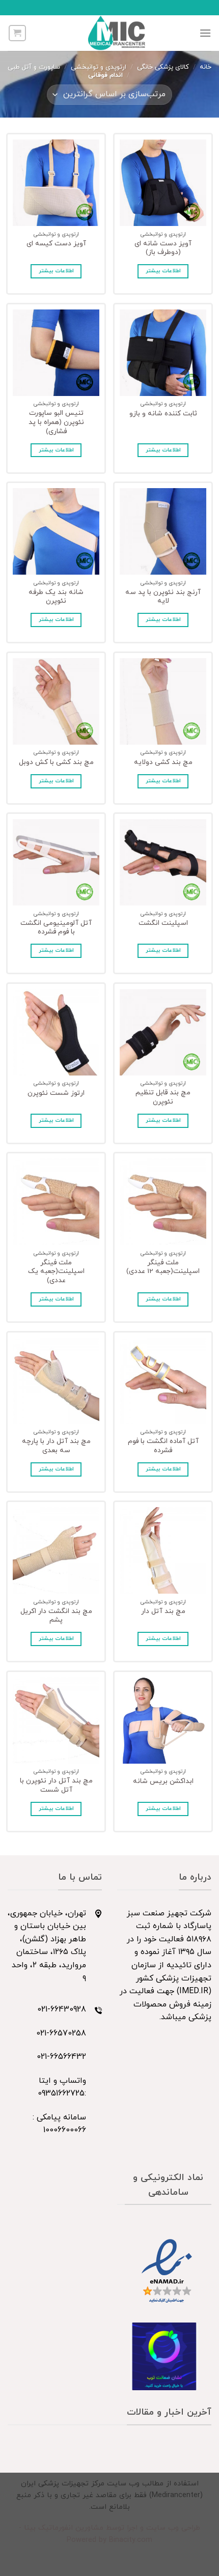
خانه (206, 67)
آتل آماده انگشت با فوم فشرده (163, 1446)
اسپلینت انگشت (163, 923)
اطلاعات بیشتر (163, 271)
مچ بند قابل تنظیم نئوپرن (163, 1097)
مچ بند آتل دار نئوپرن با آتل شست (56, 1785)
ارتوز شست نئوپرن (56, 1093)
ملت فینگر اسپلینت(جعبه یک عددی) (56, 1272)
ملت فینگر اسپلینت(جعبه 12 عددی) (163, 1267)
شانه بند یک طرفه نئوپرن (56, 597)
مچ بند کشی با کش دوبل (56, 762)
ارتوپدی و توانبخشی (99, 67)
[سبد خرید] (17, 33)
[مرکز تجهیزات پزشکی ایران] (117, 33)
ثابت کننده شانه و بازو (163, 414)
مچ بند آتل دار (163, 1611)
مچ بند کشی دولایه (163, 762)
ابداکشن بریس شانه (163, 1781)
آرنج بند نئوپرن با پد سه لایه (163, 597)
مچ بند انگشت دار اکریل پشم (56, 1616)
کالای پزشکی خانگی (163, 67)
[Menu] (205, 33)
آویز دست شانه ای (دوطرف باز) (163, 248)
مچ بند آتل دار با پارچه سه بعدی (56, 1446)
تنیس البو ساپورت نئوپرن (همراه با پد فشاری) (56, 422)
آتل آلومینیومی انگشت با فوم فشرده (56, 928)
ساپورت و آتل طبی (34, 67)
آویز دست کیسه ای (56, 244)
